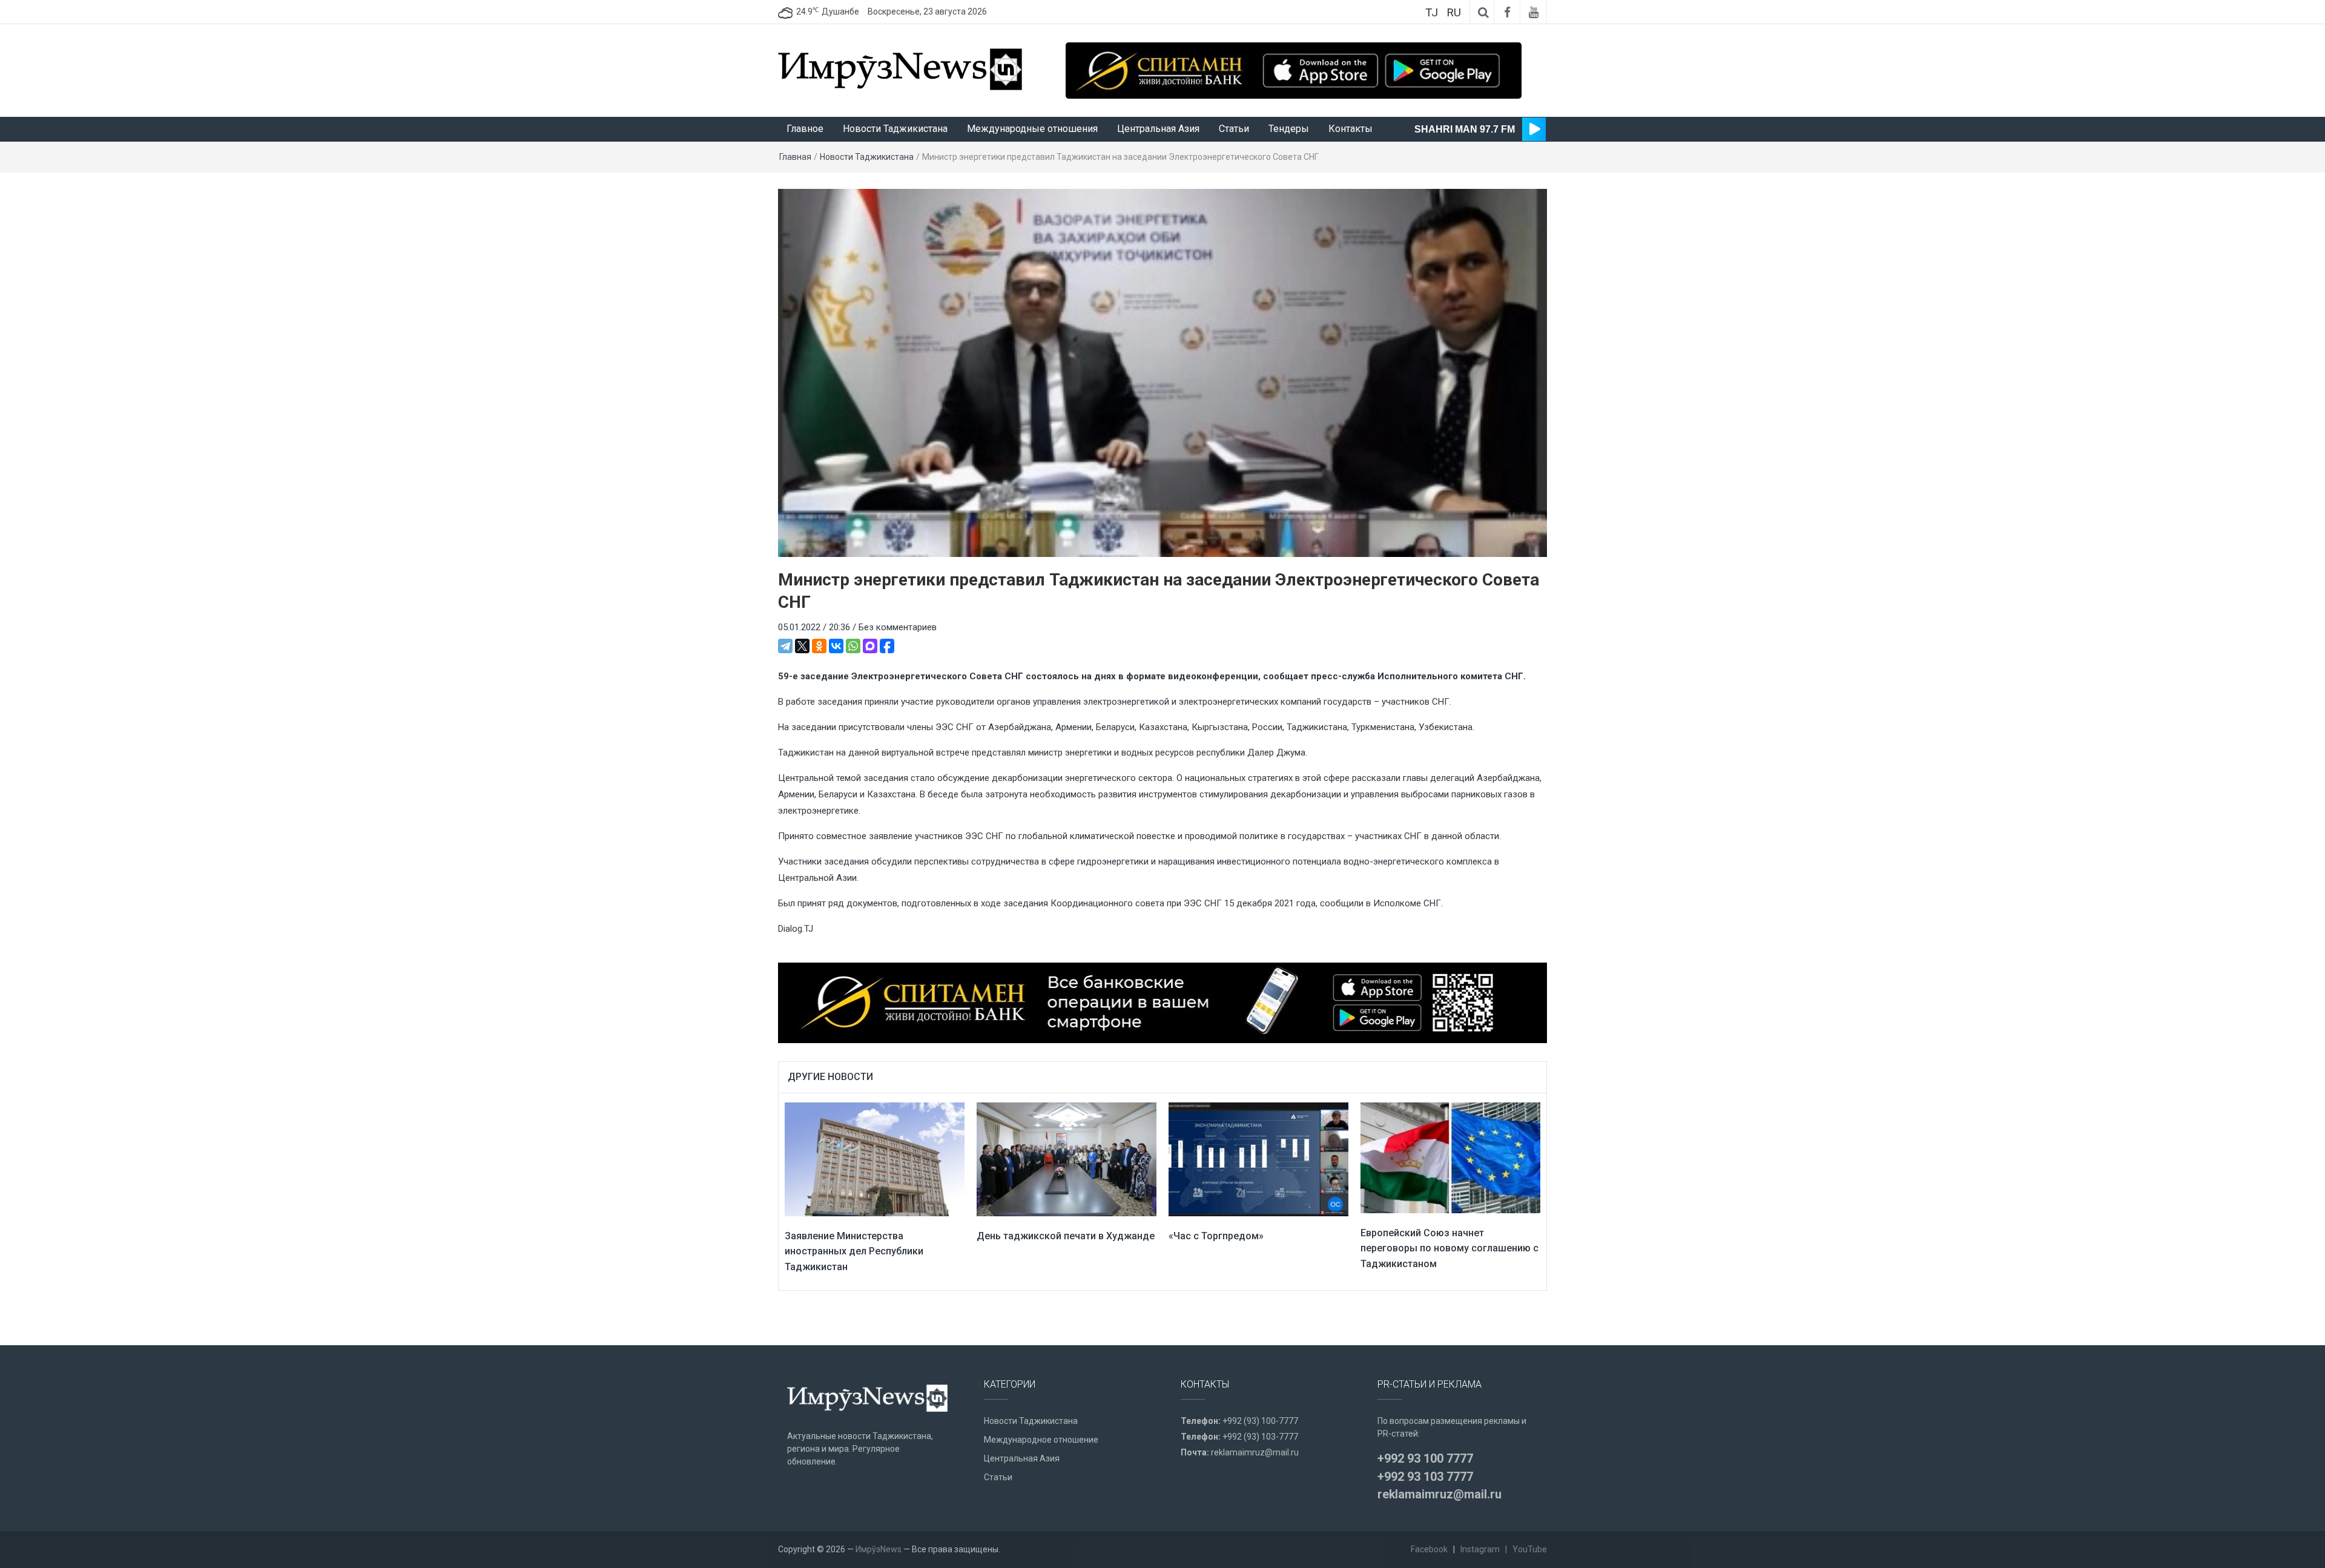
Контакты (1350, 129)
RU (1454, 12)
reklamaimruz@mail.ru (1255, 1452)
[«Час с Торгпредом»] (1258, 1159)
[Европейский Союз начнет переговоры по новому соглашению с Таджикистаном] (1450, 1157)
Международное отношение (1041, 1440)
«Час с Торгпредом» (1216, 1236)
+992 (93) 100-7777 (1260, 1421)
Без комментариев (898, 627)
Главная (795, 157)
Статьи (1234, 129)
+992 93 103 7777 (1425, 1477)
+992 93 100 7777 (1425, 1458)
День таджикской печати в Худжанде (1066, 1236)
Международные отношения (1032, 129)
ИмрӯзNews (879, 1549)
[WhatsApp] (853, 646)
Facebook (1429, 1549)
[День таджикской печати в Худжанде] (1067, 1159)
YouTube (1530, 1549)
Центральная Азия (1158, 129)
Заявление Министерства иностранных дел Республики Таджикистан (854, 1251)
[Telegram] (785, 646)
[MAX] (870, 646)
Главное (805, 129)
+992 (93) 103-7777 (1260, 1437)
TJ (1432, 12)
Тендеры (1289, 129)
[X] (802, 646)
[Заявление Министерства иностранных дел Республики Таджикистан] (875, 1159)
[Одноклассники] (819, 646)
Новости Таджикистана (895, 129)
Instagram (1480, 1549)
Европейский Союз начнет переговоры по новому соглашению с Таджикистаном (1449, 1248)
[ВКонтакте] (836, 646)
